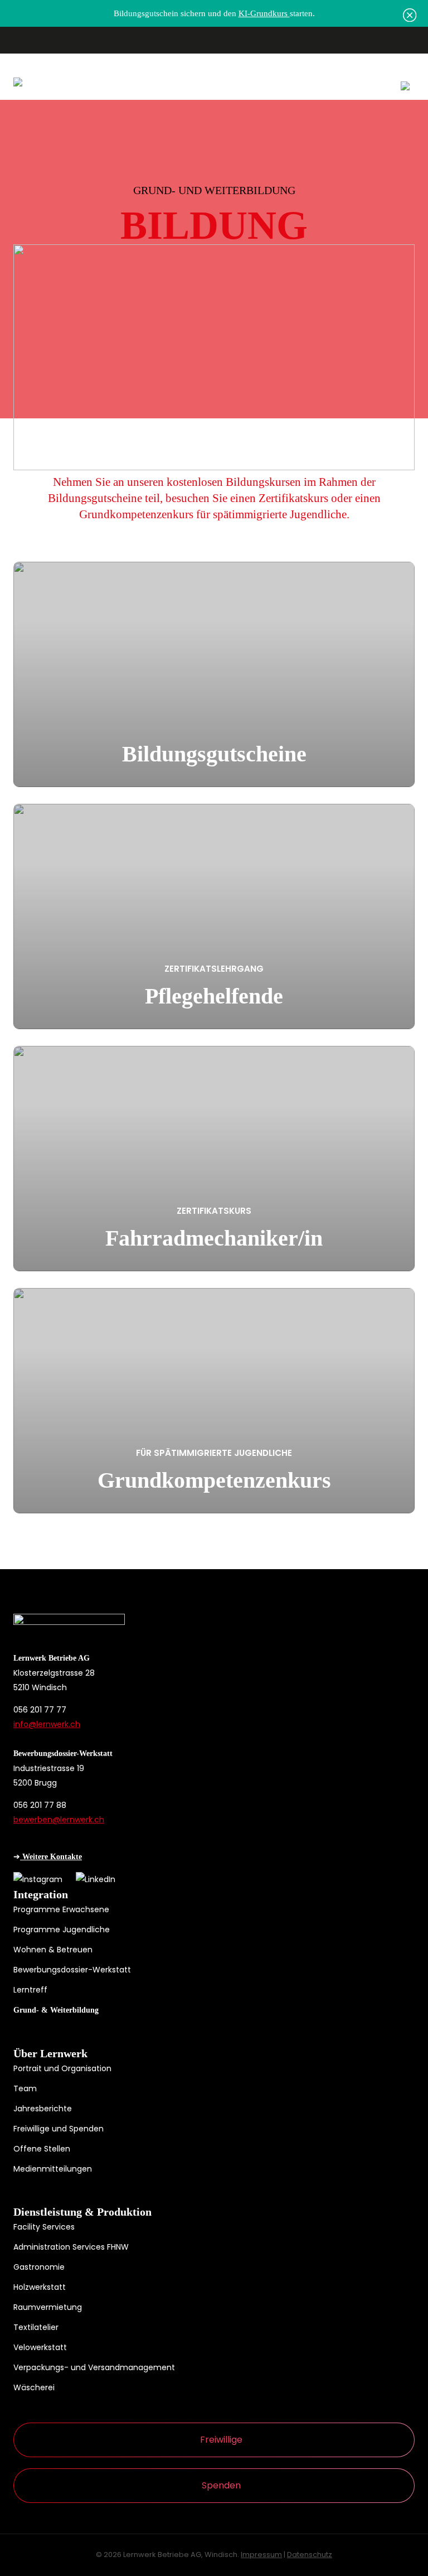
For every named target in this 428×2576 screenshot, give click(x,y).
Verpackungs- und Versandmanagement (94, 2367)
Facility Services (44, 2227)
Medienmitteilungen (53, 2169)
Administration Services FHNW (71, 2247)
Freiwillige (221, 2440)
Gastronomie (39, 2267)
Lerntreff (30, 1990)
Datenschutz (310, 2555)
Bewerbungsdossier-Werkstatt (72, 1970)
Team (25, 2088)
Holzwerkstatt (40, 2287)
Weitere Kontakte (51, 1857)
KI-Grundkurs (264, 13)
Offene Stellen (42, 2149)
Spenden (221, 2485)
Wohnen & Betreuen (53, 1950)
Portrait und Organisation (62, 2068)
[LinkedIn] (96, 1879)
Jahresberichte (43, 2109)
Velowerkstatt (40, 2347)
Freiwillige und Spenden (59, 2129)
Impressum (261, 2555)
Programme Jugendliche (62, 1929)
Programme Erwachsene (61, 1909)
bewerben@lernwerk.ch (59, 1820)
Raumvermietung (48, 2307)
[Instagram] (38, 1879)
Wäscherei (34, 2387)
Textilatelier (36, 2327)
